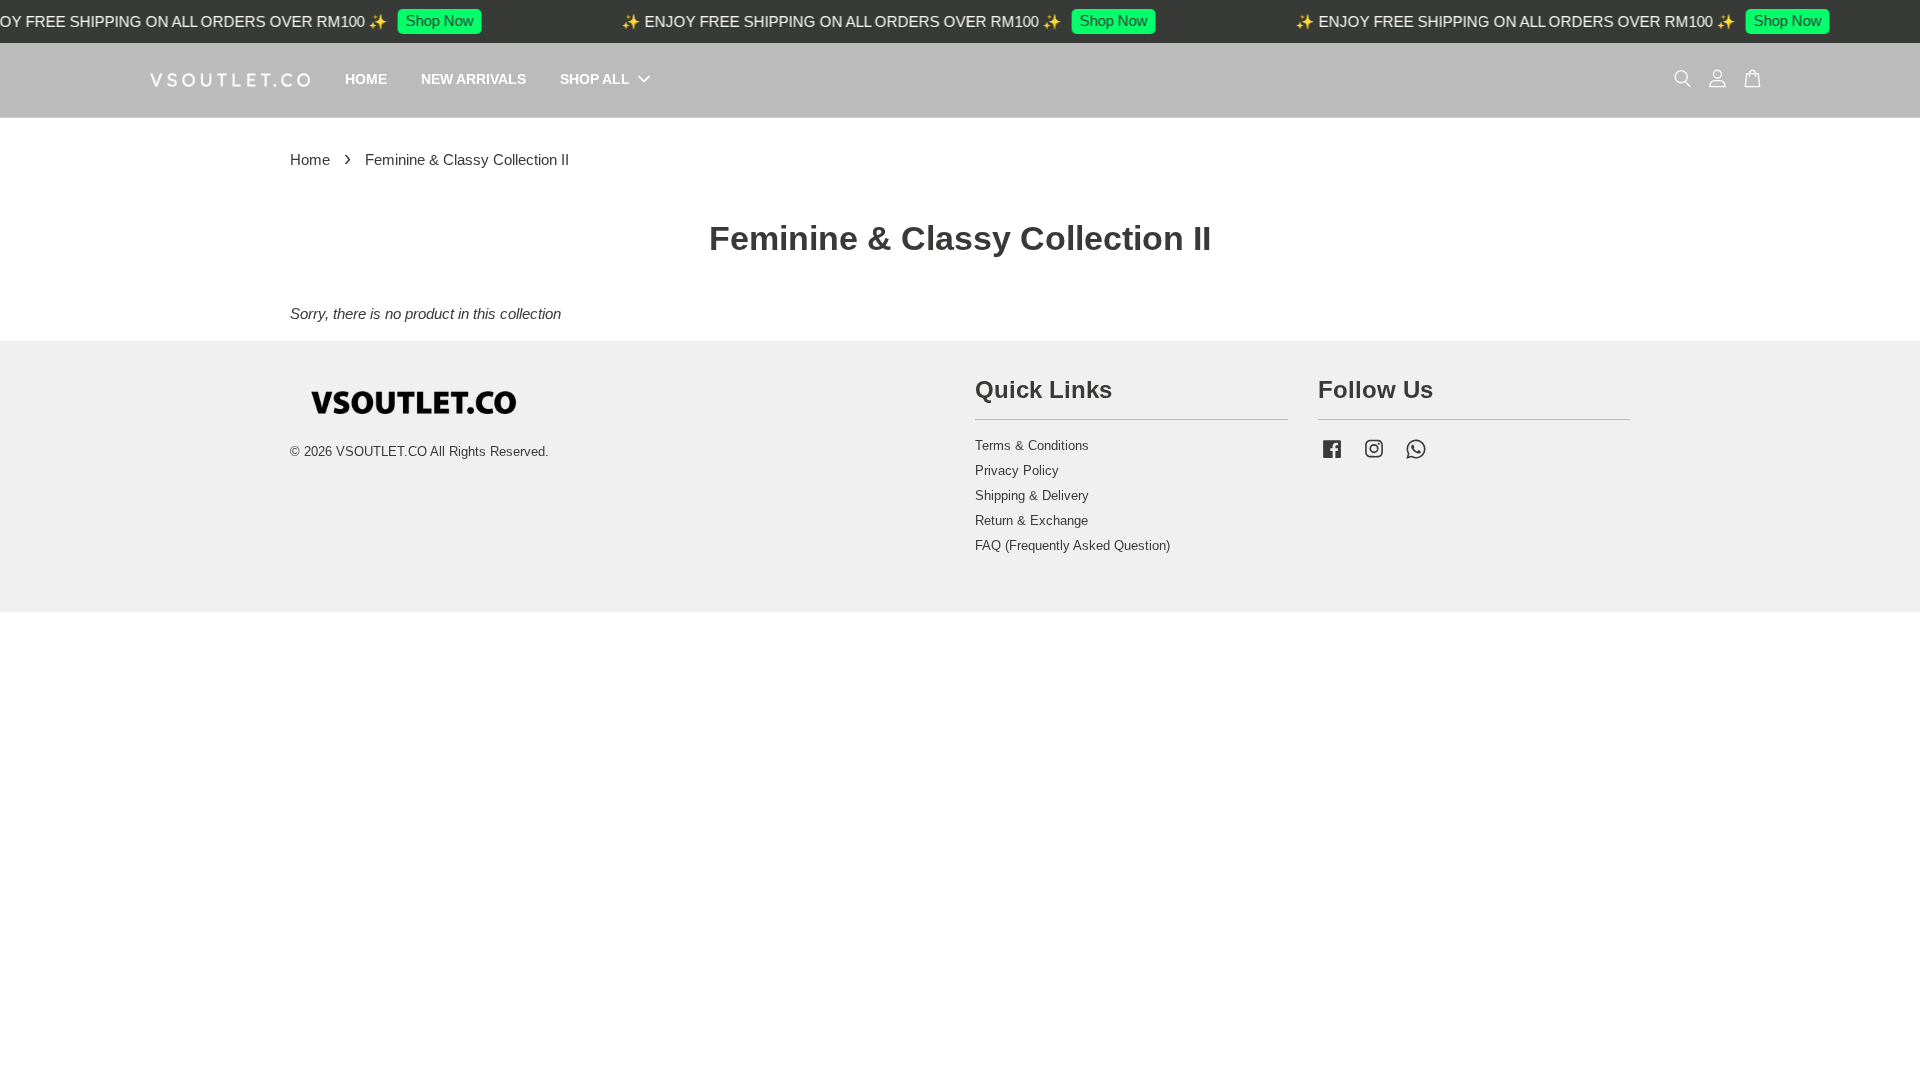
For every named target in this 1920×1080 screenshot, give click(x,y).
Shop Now (577, 20)
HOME (366, 79)
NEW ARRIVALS (473, 79)
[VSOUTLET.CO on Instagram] (1374, 458)
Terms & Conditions (1032, 445)
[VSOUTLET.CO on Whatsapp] (1416, 458)
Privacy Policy (1017, 470)
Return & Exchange (1031, 520)
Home (310, 159)
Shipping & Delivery (1032, 495)
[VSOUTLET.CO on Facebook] (1332, 458)
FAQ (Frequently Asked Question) (1072, 545)
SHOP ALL (595, 79)
